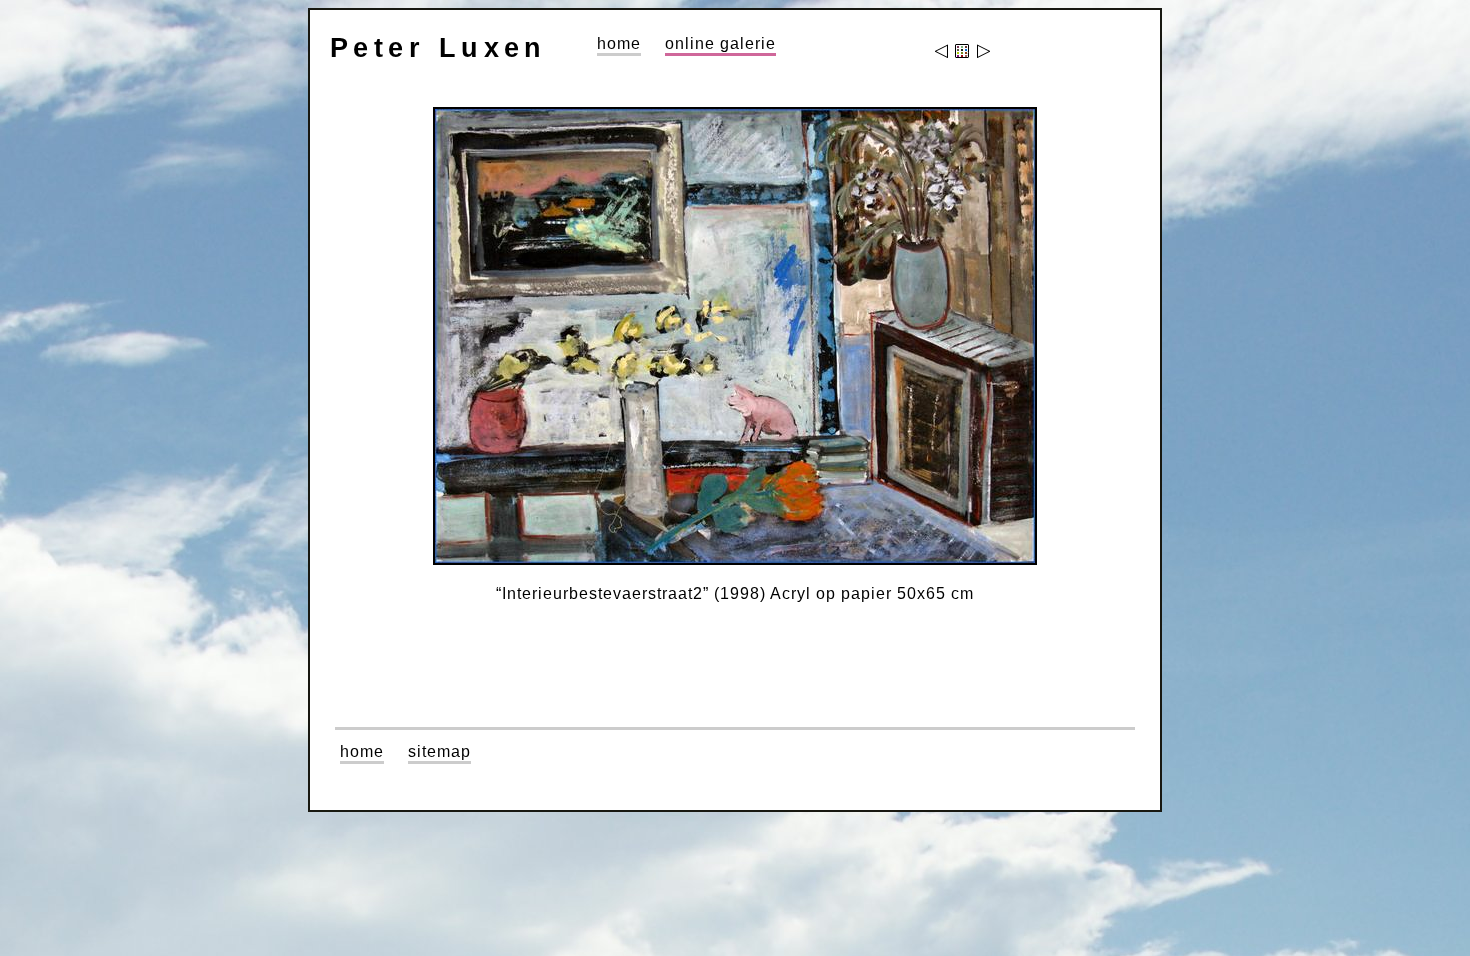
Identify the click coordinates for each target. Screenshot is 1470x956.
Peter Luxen (438, 47)
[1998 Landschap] (982, 52)
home (619, 43)
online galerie (720, 43)
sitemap (439, 751)
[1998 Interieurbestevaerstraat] (942, 52)
